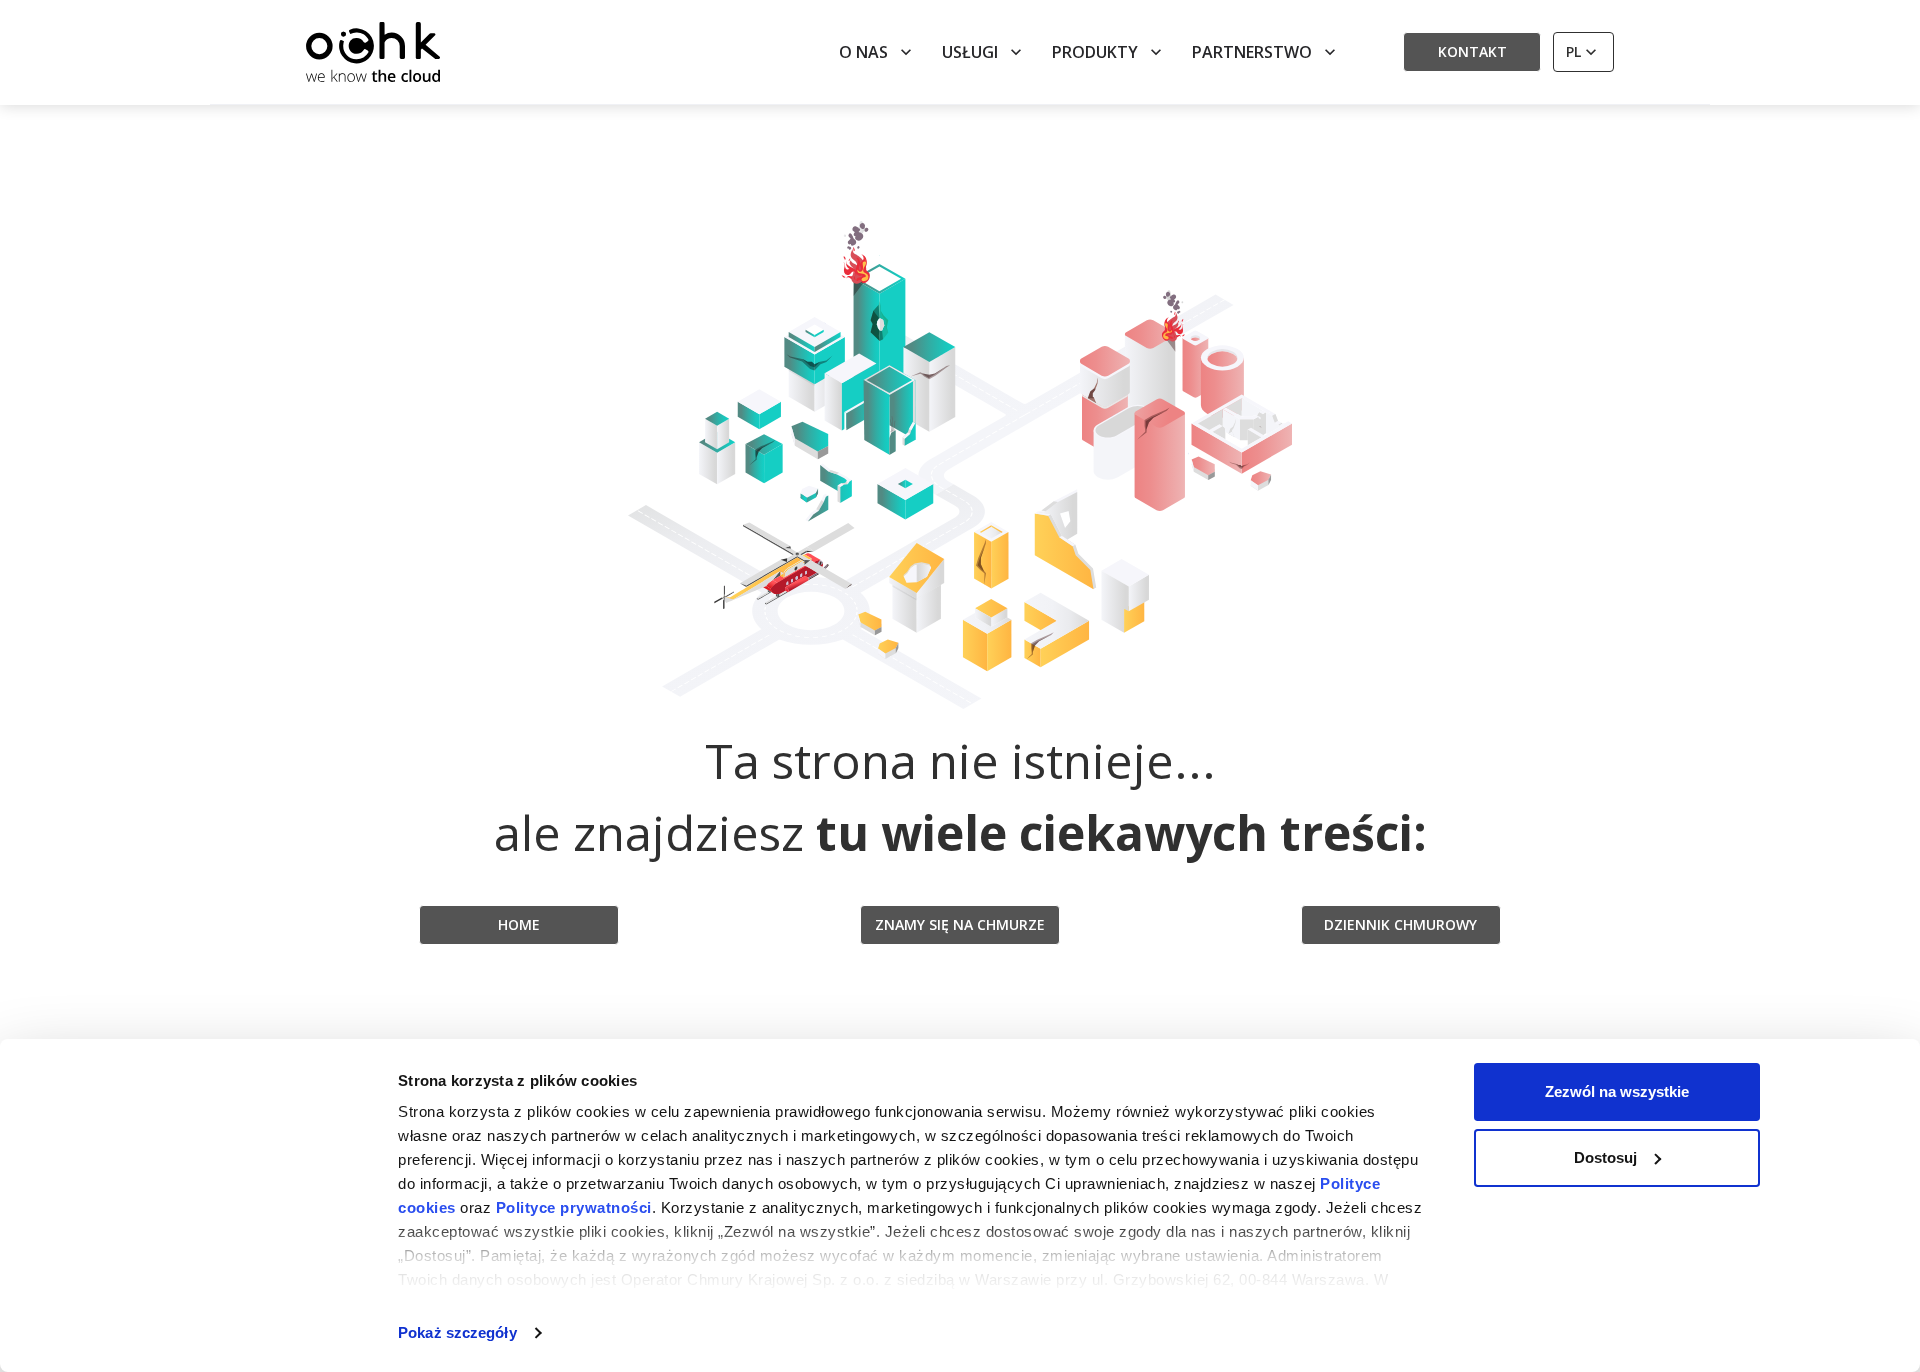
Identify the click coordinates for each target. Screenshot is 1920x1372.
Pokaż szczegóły (457, 1332)
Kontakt (1472, 51)
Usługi (970, 52)
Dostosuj (1605, 1157)
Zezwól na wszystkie (1617, 1091)
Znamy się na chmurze (960, 924)
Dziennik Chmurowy (1400, 924)
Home (519, 924)
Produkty (1095, 52)
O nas (863, 52)
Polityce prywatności (574, 1207)
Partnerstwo (1252, 52)
